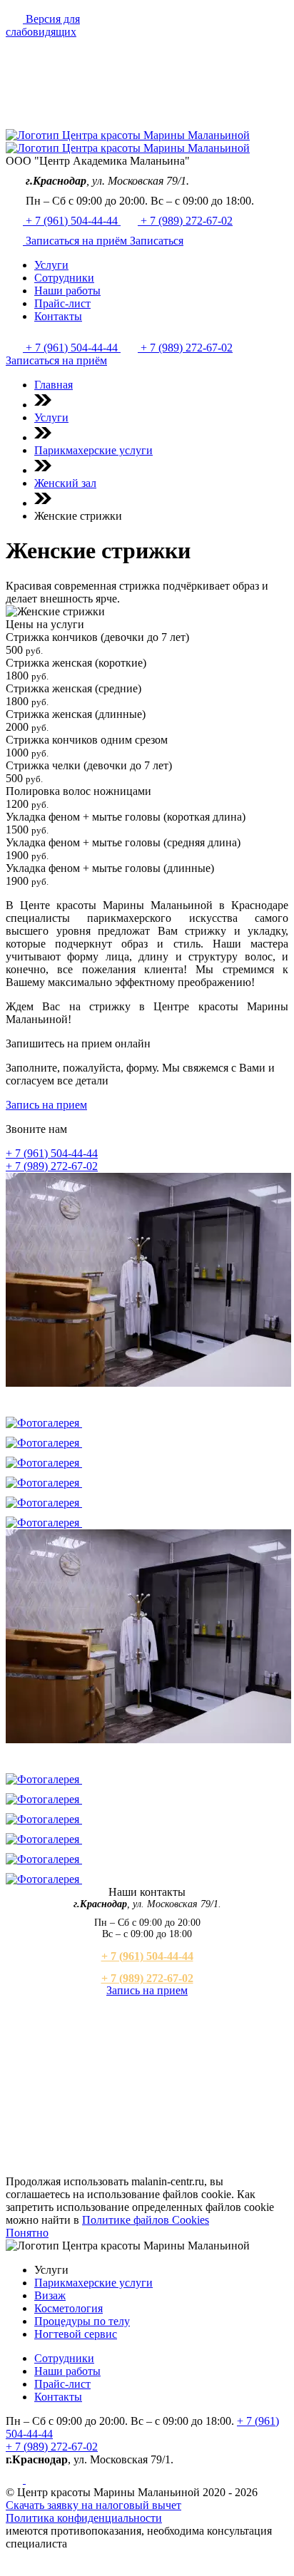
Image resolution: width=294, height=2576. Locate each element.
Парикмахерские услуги (93, 2283)
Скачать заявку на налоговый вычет (93, 2505)
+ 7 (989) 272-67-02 (187, 221)
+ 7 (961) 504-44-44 (73, 221)
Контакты (58, 2397)
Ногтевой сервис (76, 2334)
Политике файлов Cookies (146, 2220)
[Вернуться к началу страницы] (14, 2564)
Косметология (69, 2308)
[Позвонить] (16, 241)
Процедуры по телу (82, 2321)
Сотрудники (64, 2358)
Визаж (50, 2295)
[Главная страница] (70, 122)
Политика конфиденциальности (84, 2518)
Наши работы (67, 2371)
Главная (54, 385)
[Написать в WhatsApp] (34, 2479)
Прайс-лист (62, 2384)
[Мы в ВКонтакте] (16, 2479)
